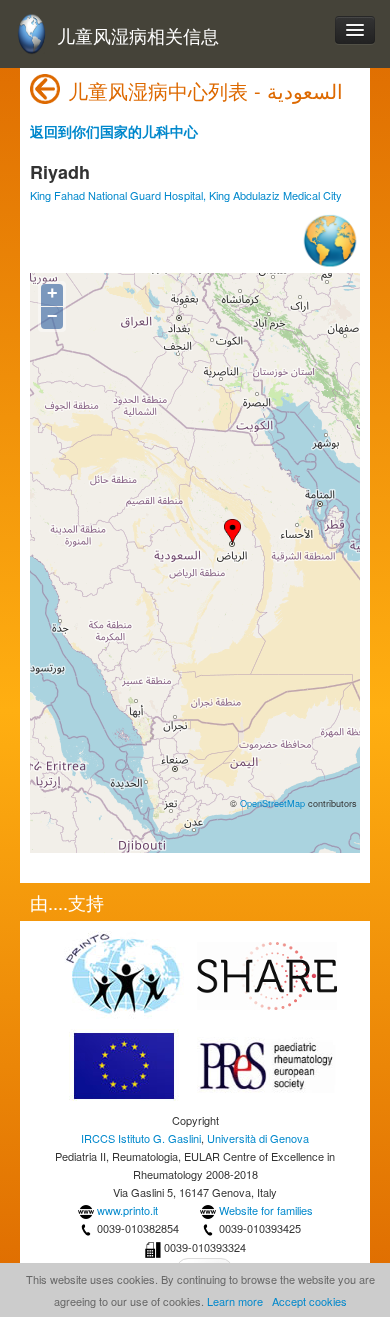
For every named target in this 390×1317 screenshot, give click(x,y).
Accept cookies (309, 1301)
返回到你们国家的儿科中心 (114, 131)
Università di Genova (258, 1138)
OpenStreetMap (272, 803)
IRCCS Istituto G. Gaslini (141, 1138)
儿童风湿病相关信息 (138, 35)
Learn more (235, 1301)
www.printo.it (127, 1210)
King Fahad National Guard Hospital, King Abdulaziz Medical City (186, 195)
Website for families (266, 1210)
